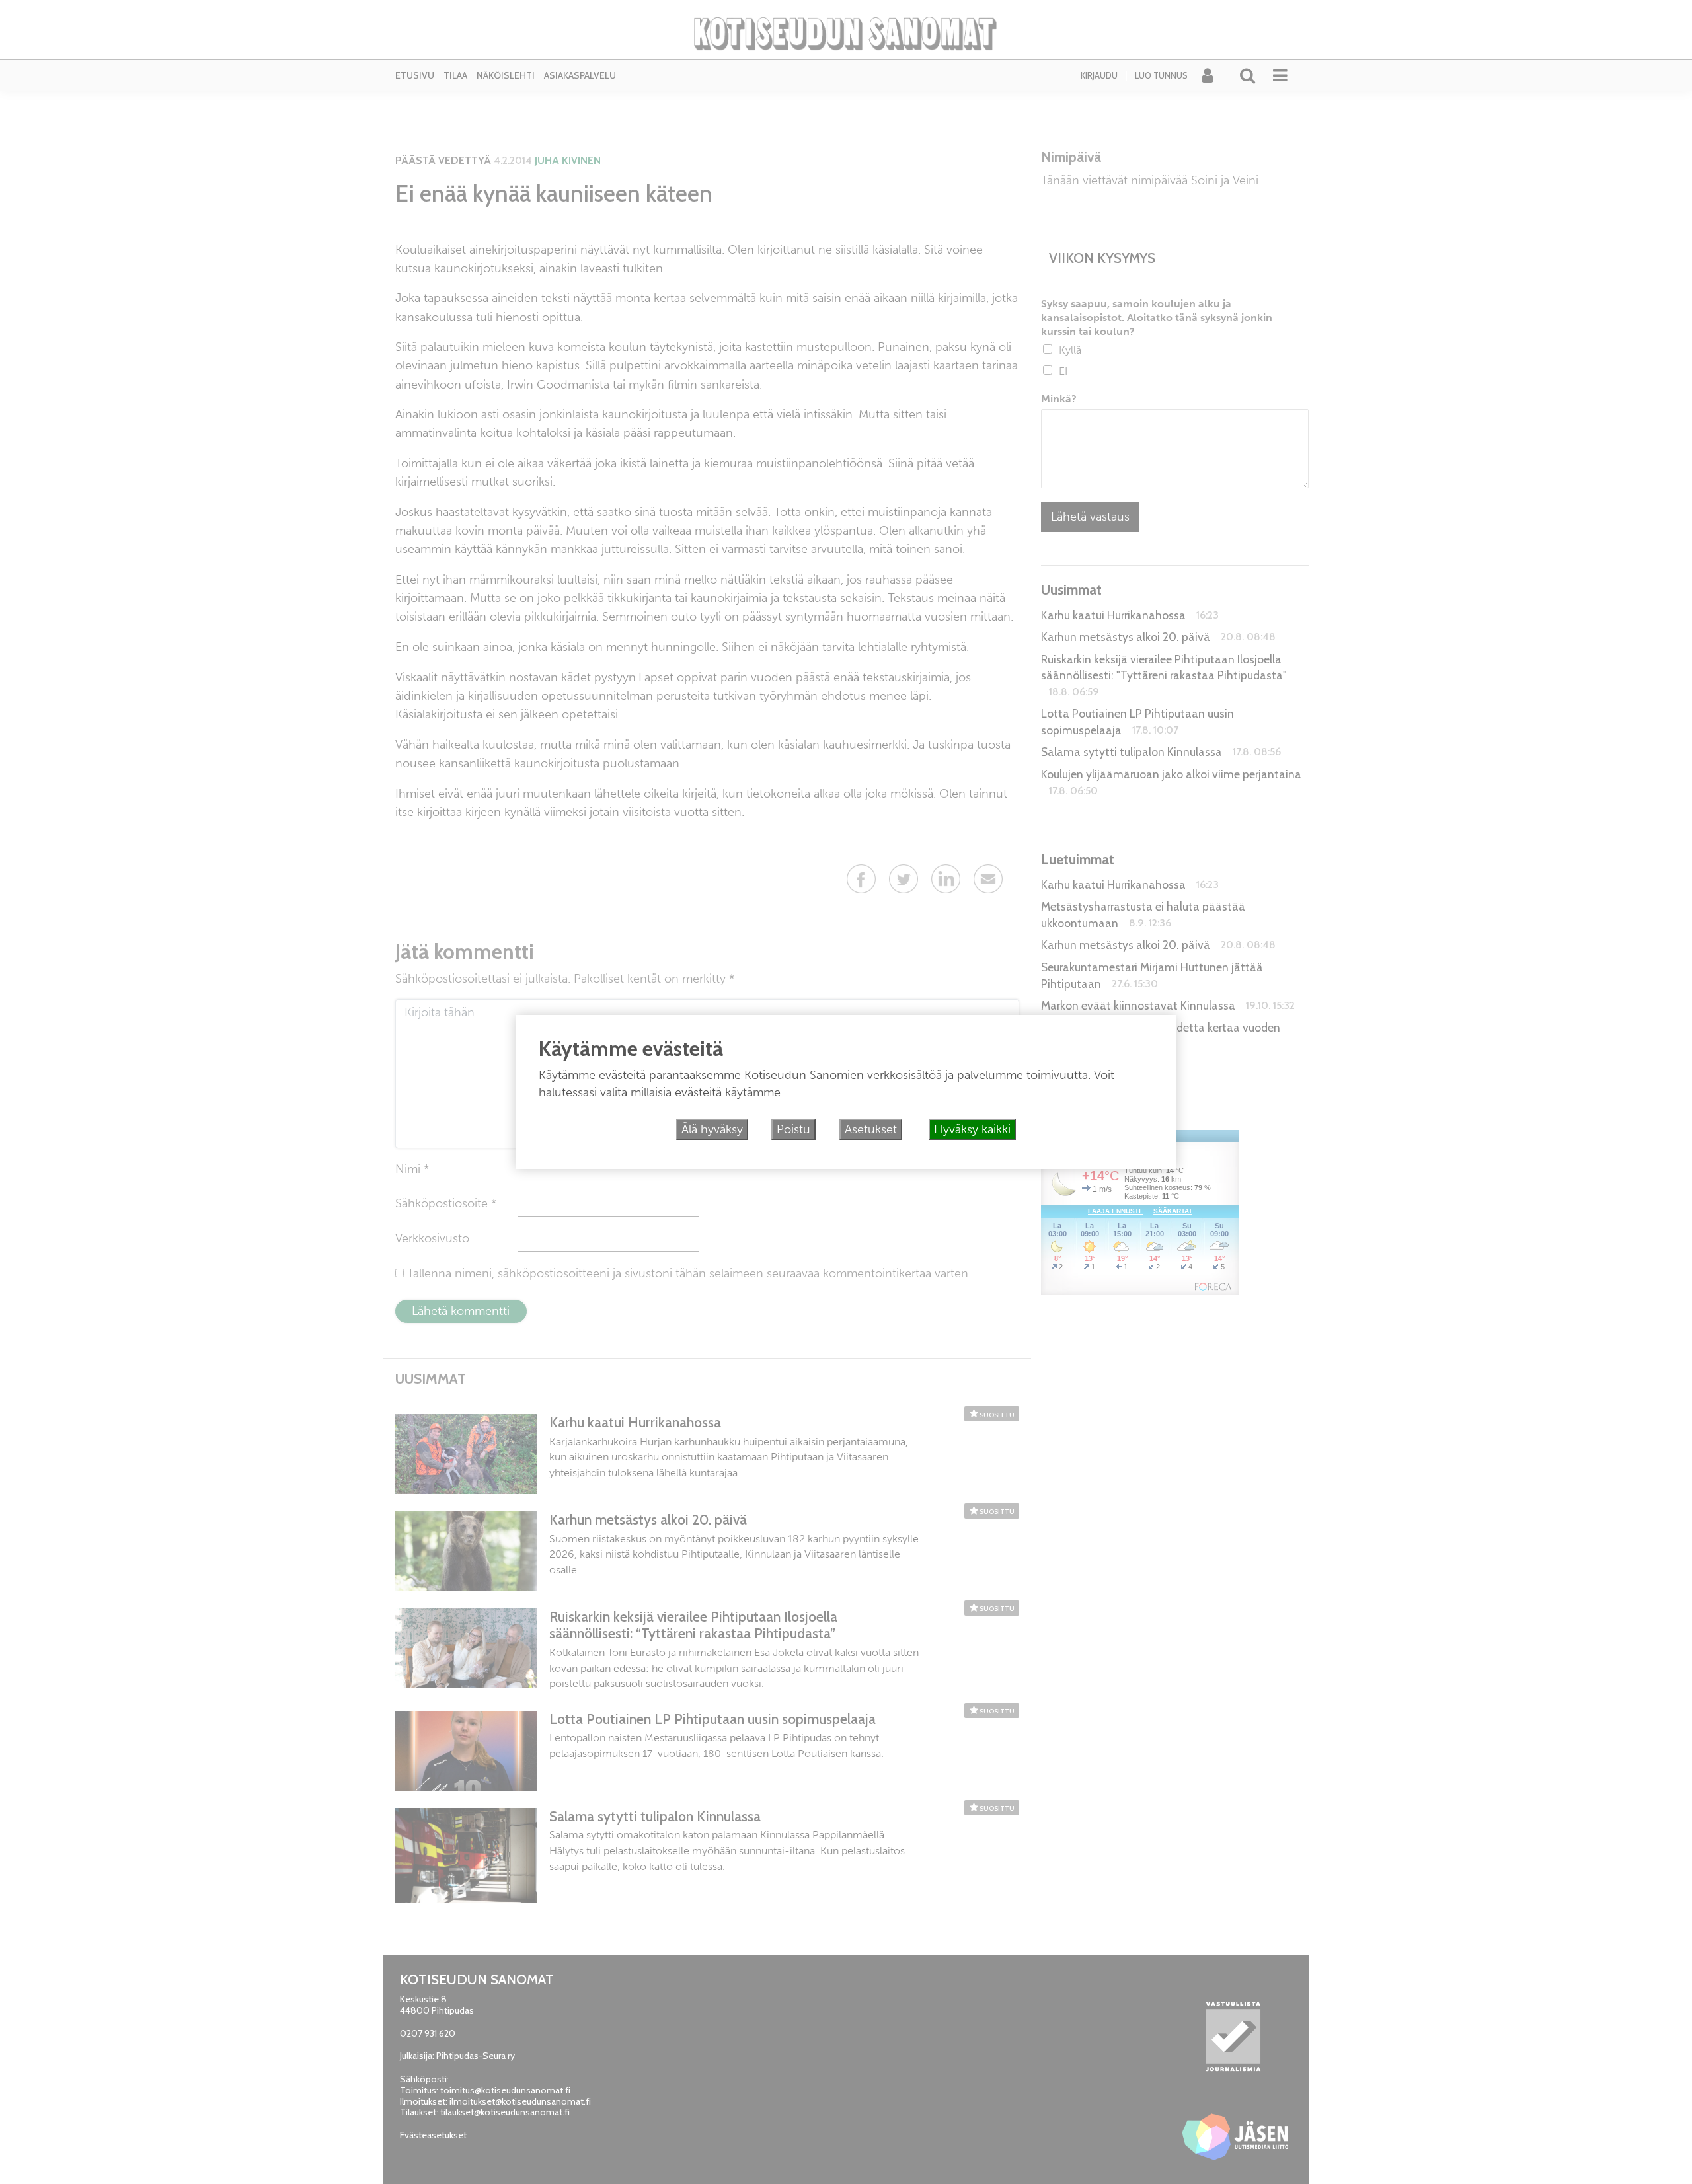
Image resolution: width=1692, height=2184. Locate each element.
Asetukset (871, 1129)
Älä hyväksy (712, 1129)
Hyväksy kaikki (972, 1129)
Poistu (793, 1129)
